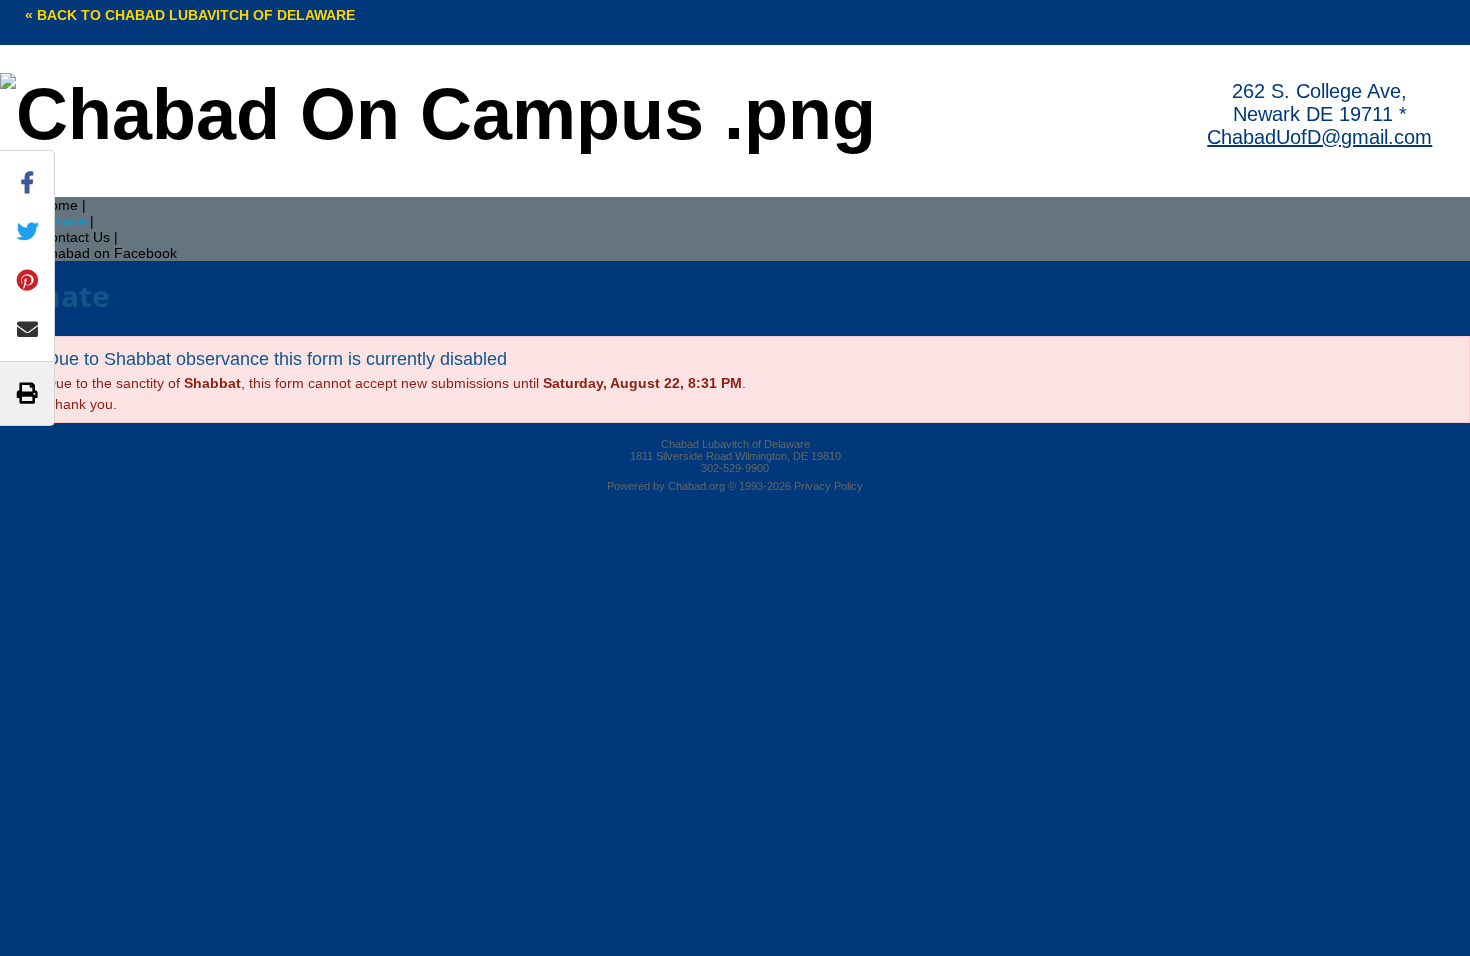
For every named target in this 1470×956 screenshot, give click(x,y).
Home (59, 205)
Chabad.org (696, 486)
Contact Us (75, 237)
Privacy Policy (828, 486)
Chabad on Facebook (108, 253)
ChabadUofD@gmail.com (1319, 137)
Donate (63, 221)
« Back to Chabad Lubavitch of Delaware (190, 15)
